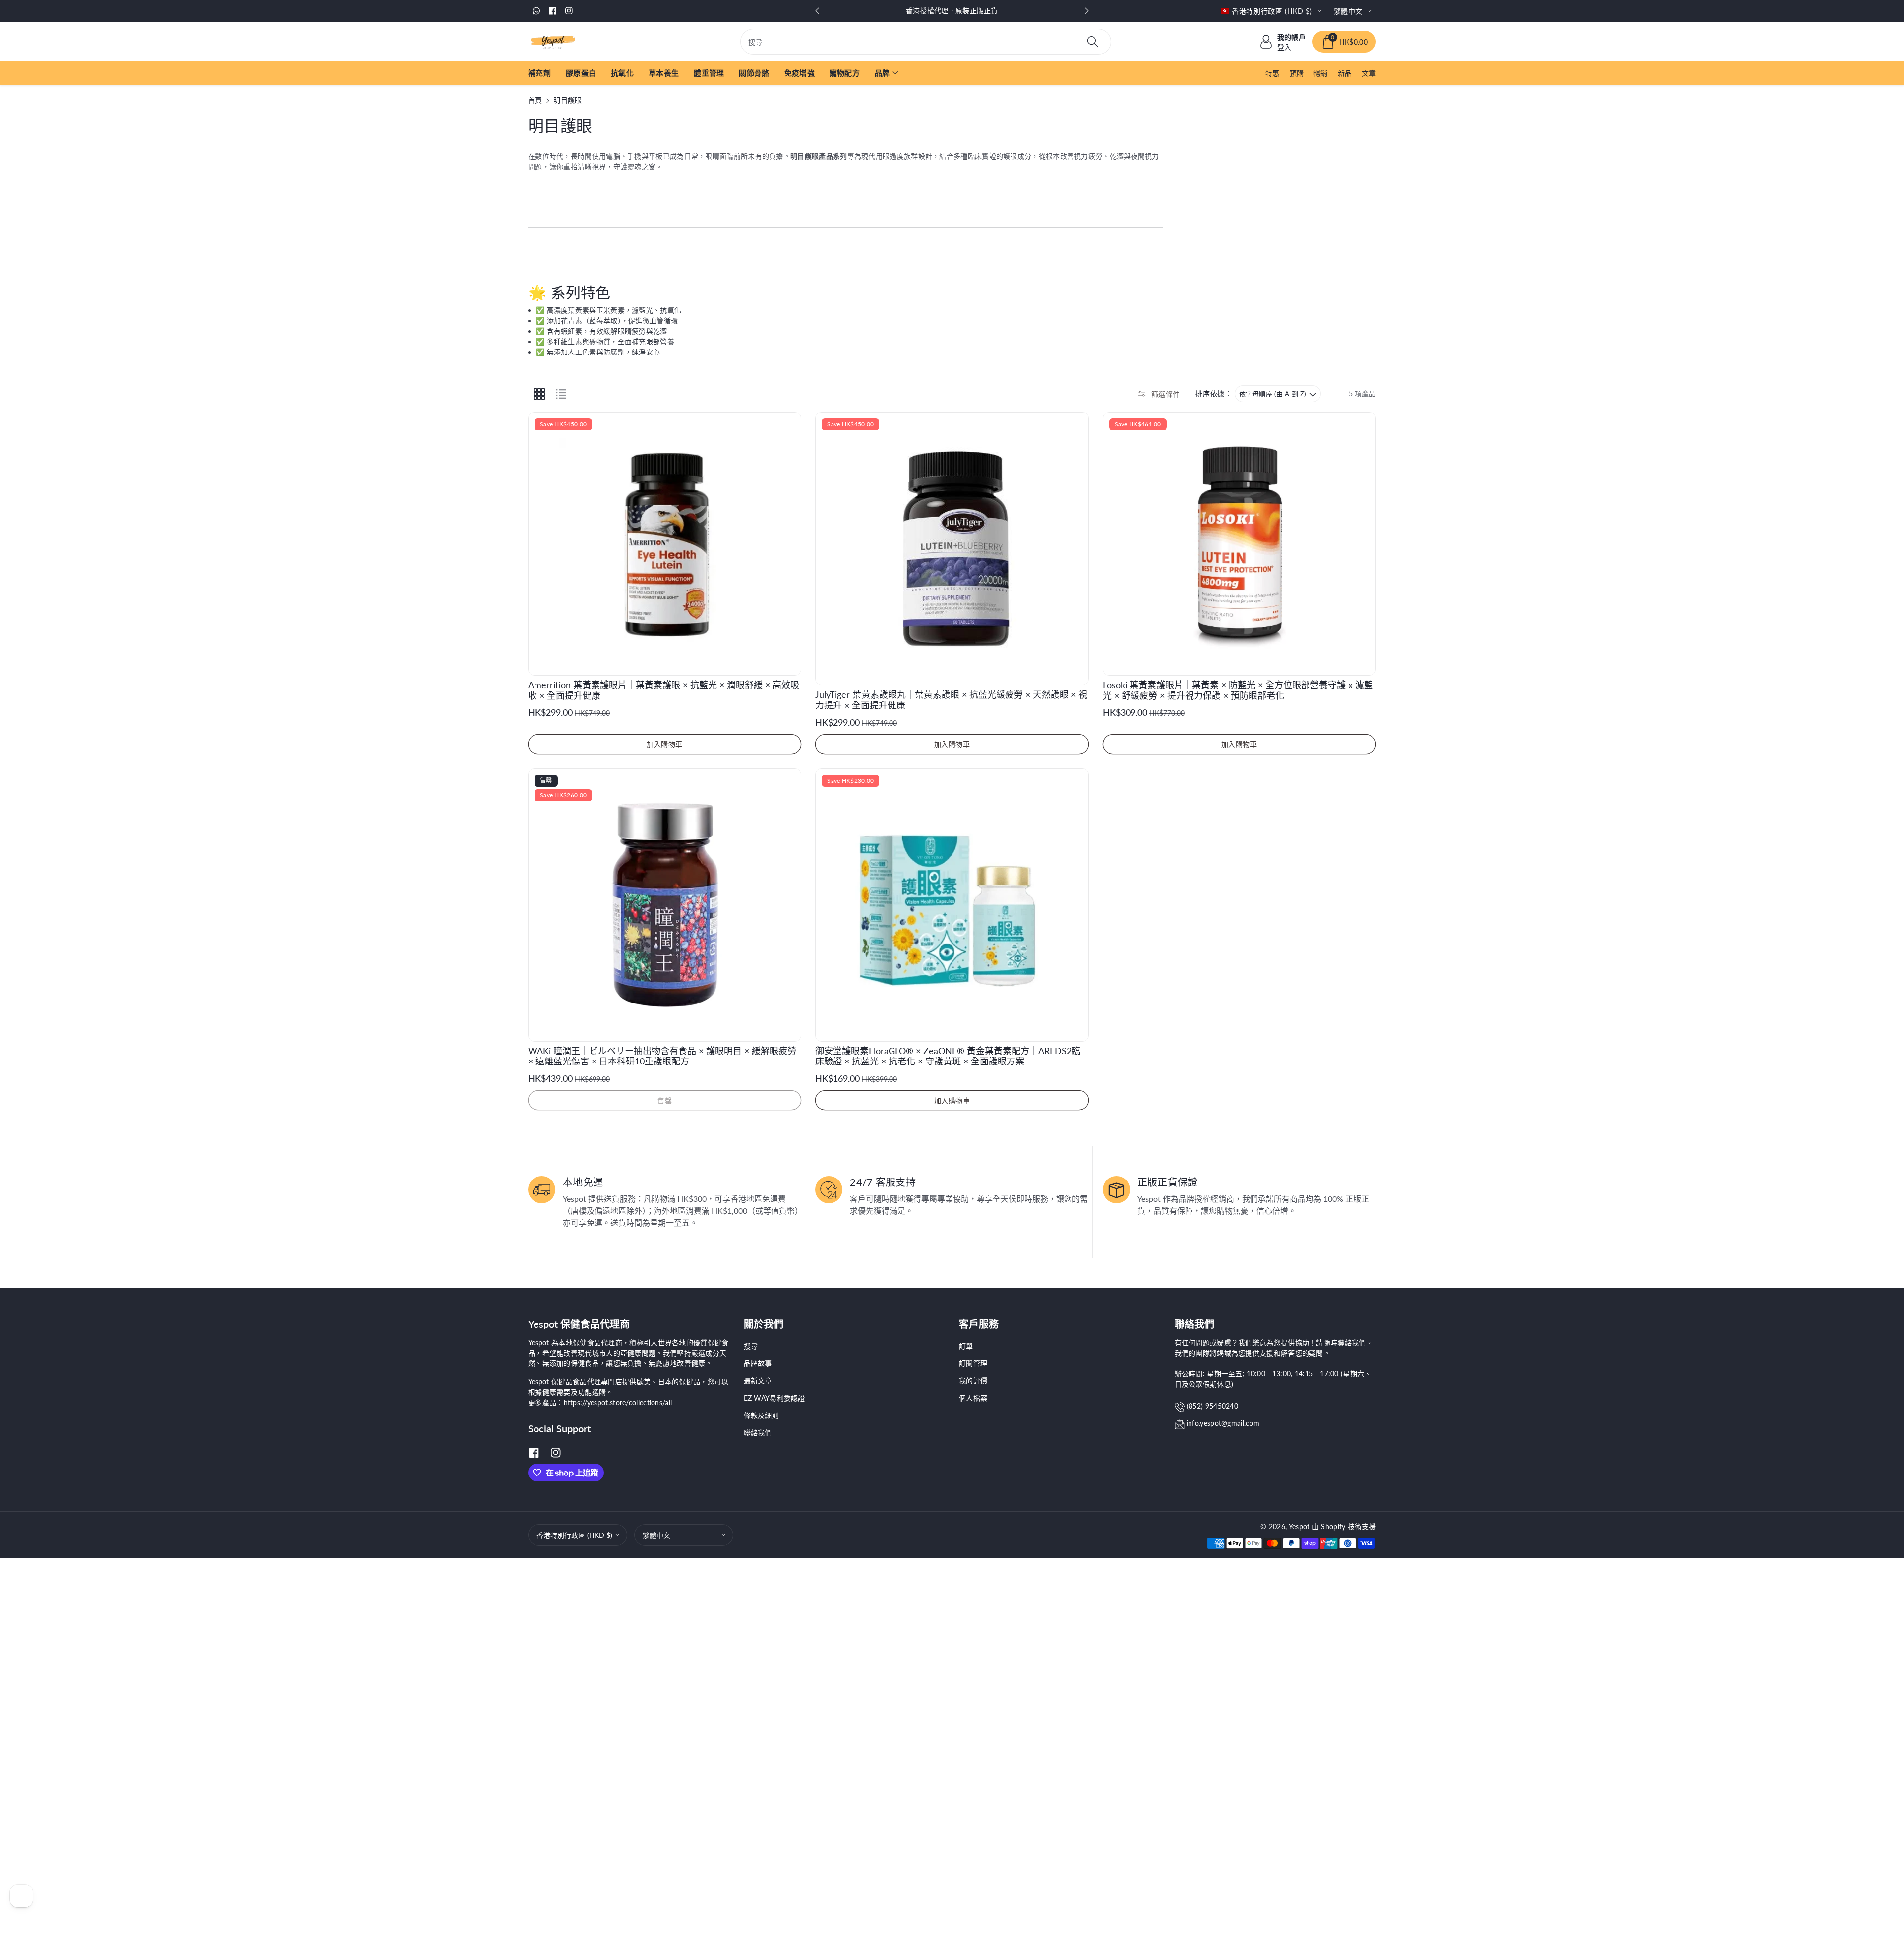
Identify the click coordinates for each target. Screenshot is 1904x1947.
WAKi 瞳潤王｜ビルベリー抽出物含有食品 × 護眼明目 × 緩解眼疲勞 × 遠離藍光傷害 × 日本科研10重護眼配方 (662, 1056)
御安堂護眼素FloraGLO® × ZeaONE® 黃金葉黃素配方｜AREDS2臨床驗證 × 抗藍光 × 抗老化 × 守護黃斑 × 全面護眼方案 (948, 1056)
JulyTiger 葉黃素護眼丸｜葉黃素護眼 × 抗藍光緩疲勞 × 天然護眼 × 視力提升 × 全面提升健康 (951, 700)
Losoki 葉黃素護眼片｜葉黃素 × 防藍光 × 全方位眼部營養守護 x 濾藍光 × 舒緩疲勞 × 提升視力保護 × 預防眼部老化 (1238, 690)
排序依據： (1214, 394)
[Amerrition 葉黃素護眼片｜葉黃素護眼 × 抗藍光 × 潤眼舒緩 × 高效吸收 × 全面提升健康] (665, 544)
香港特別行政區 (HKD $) (574, 1535)
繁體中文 (656, 1535)
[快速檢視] (786, 427)
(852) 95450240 (1212, 1406)
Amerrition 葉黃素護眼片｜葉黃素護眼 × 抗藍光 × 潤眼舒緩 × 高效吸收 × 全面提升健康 (664, 690)
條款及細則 (762, 1415)
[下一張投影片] (1087, 11)
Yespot (1299, 1526)
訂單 (966, 1346)
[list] (561, 394)
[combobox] (926, 42)
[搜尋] (1093, 42)
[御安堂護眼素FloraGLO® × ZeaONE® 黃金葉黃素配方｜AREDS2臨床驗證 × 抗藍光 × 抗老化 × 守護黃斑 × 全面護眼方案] (952, 905)
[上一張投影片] (817, 11)
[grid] (539, 394)
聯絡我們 (758, 1433)
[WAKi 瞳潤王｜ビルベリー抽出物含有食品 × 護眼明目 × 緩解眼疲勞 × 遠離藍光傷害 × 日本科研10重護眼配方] (665, 905)
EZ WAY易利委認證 (774, 1398)
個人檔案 (973, 1398)
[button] (1344, 42)
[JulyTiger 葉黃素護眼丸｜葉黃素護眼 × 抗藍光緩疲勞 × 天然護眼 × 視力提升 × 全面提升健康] (952, 549)
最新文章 (758, 1381)
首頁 (535, 100)
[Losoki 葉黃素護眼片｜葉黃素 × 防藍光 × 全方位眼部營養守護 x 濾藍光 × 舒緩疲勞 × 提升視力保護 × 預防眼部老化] (1239, 544)
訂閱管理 (973, 1363)
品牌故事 (758, 1363)
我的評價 (973, 1381)
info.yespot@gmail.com (1223, 1423)
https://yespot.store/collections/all (618, 1402)
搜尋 (751, 1346)
